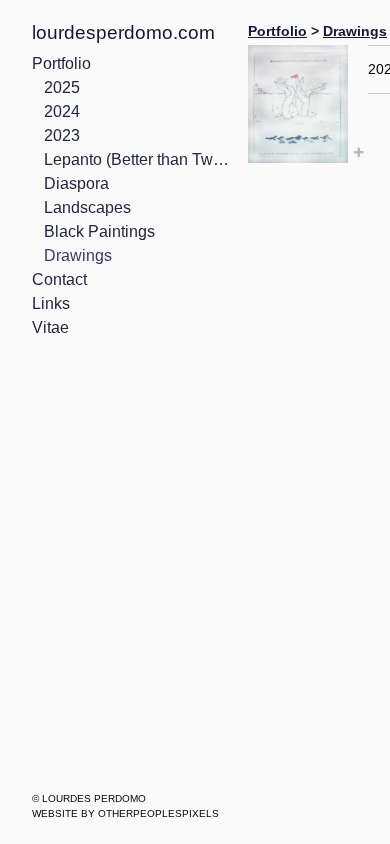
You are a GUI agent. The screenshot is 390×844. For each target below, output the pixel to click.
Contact (59, 279)
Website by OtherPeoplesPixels (125, 813)
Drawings (78, 255)
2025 (62, 87)
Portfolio (61, 63)
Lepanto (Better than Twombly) (138, 159)
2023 (62, 135)
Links (51, 303)
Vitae (50, 327)
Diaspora (76, 183)
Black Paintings (99, 231)
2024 (62, 111)
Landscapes (87, 207)
